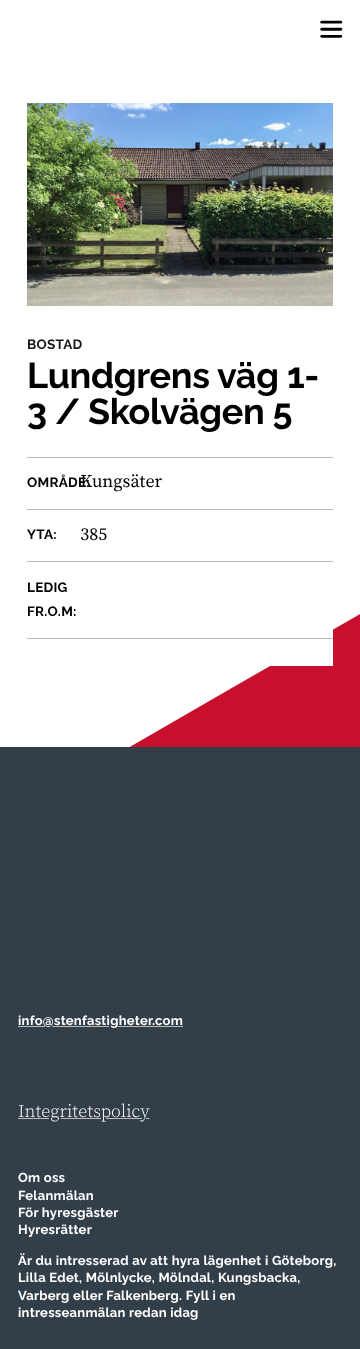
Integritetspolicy (83, 1112)
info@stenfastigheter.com (100, 1021)
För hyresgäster (68, 1213)
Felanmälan (56, 1196)
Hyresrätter (55, 1230)
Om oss (41, 1178)
